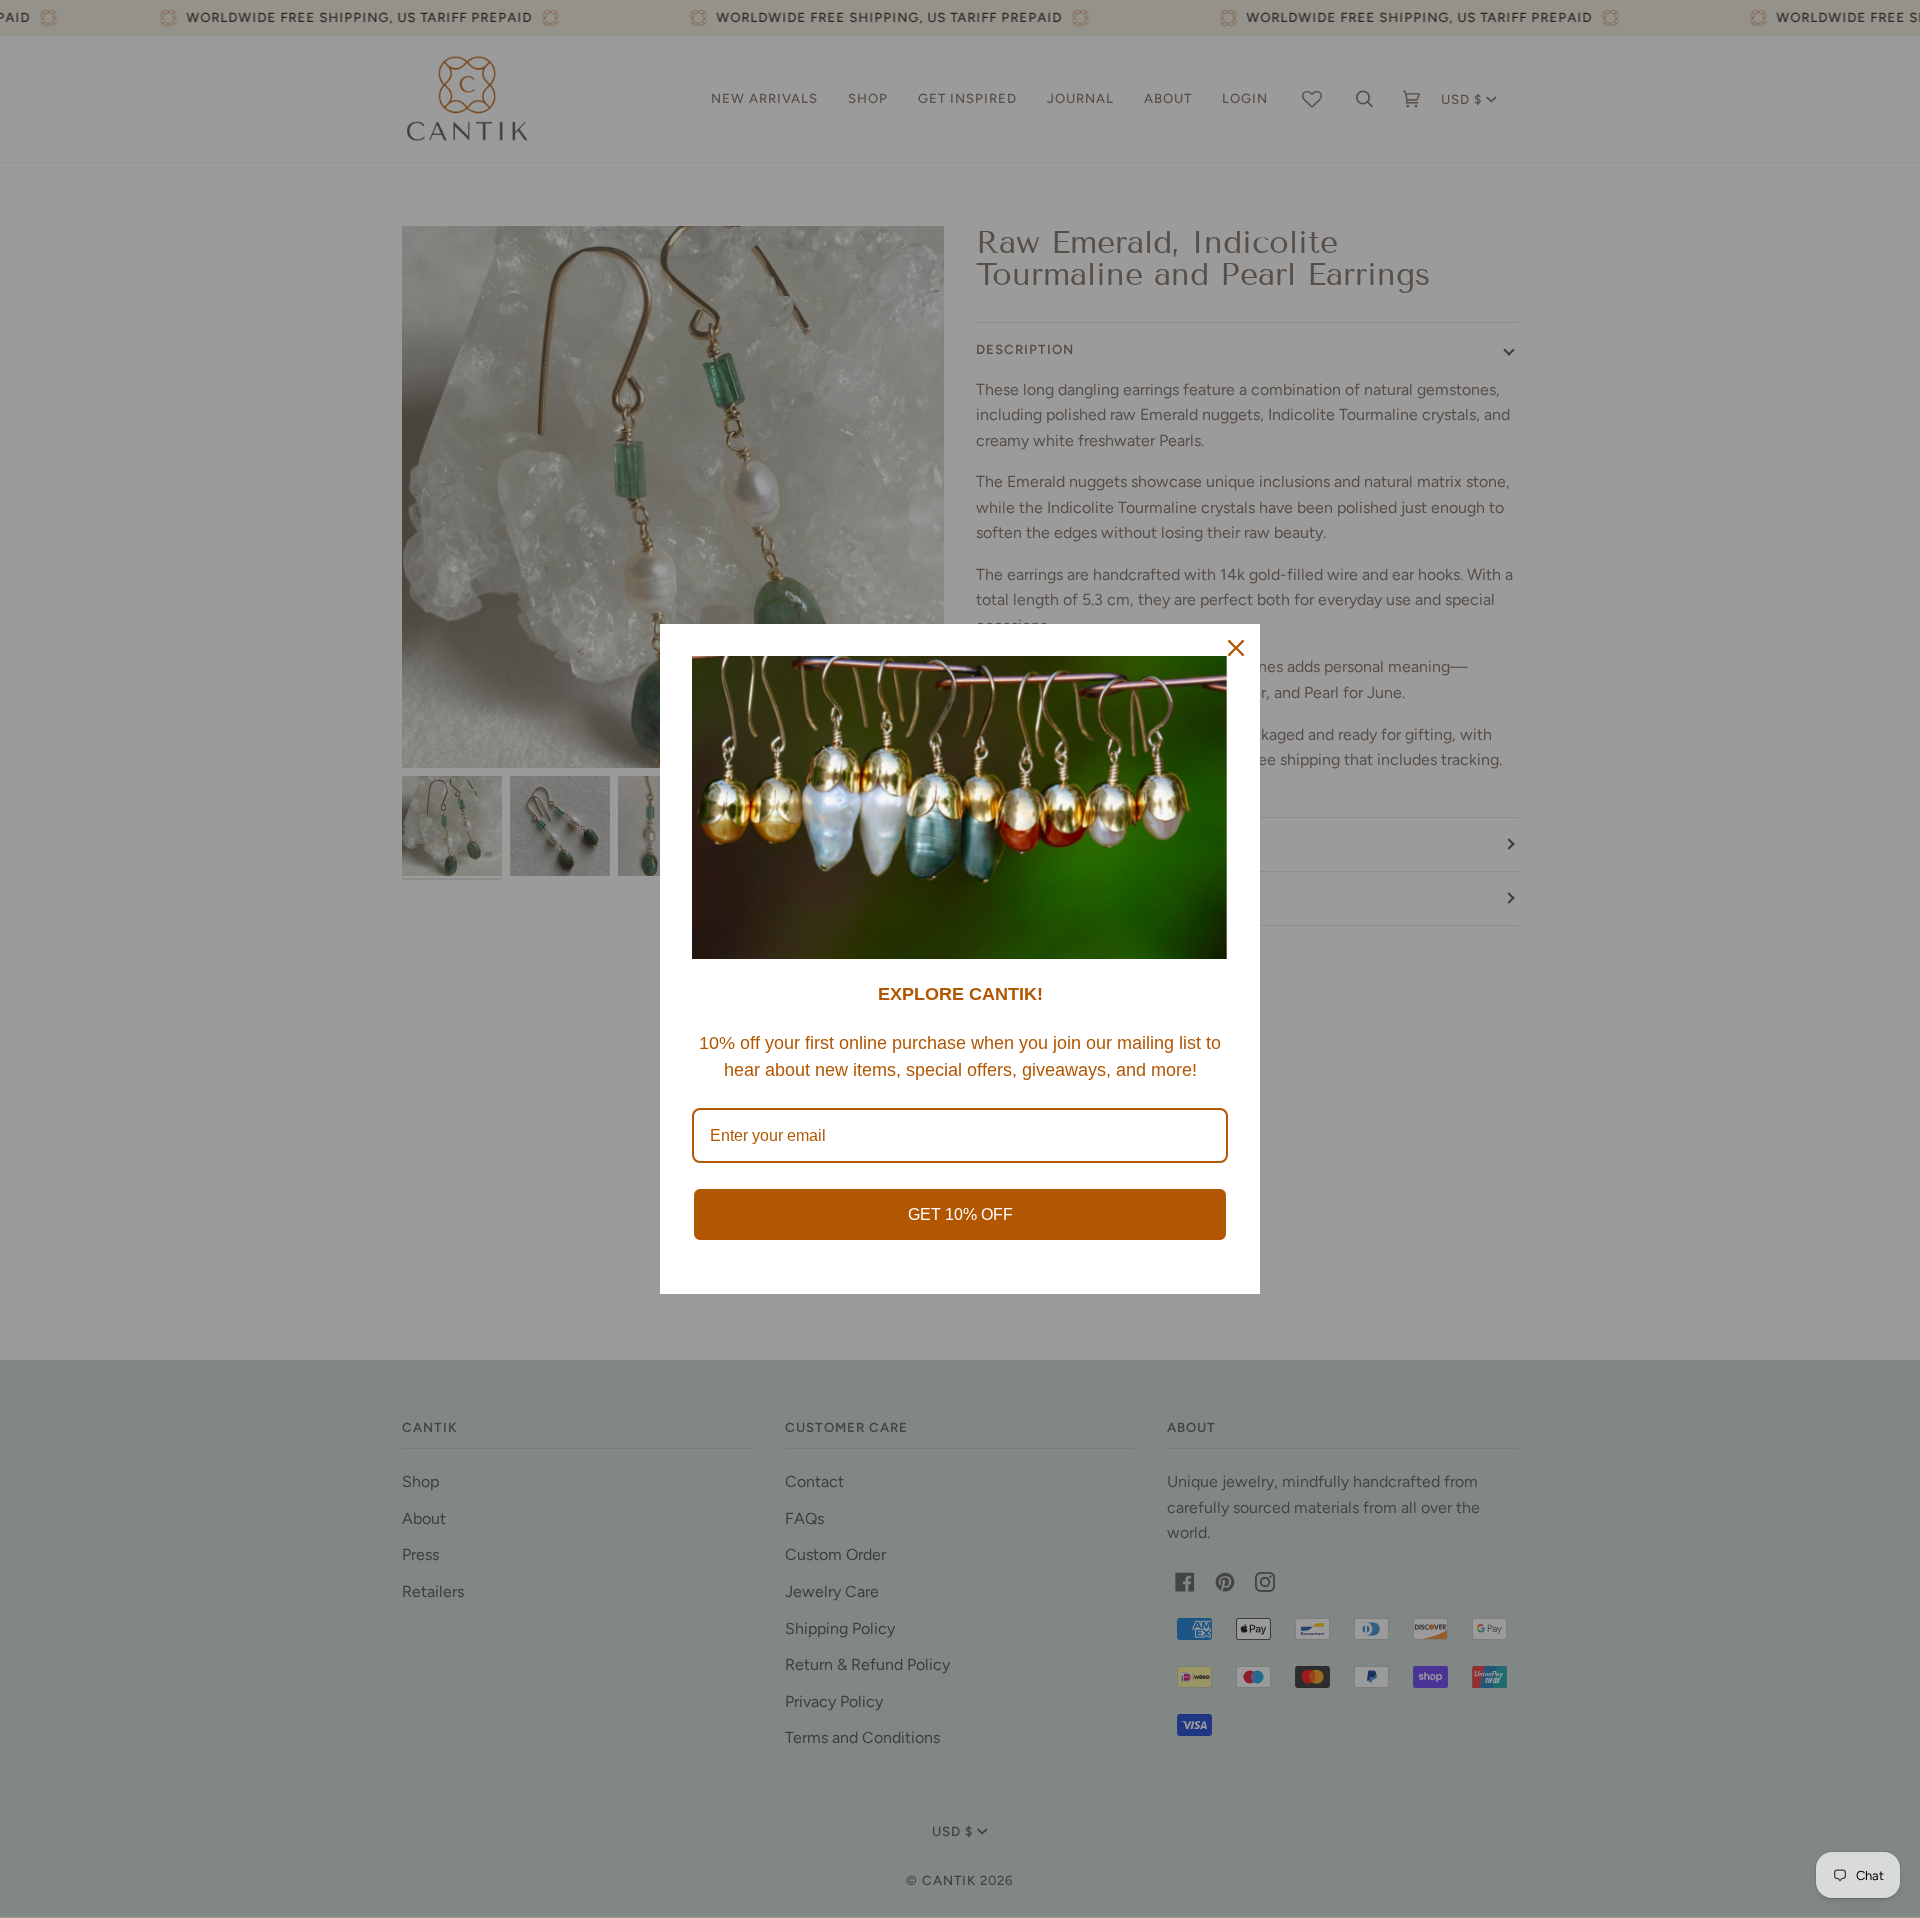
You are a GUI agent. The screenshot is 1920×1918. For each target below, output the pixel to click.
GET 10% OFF (960, 1214)
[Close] (1236, 648)
